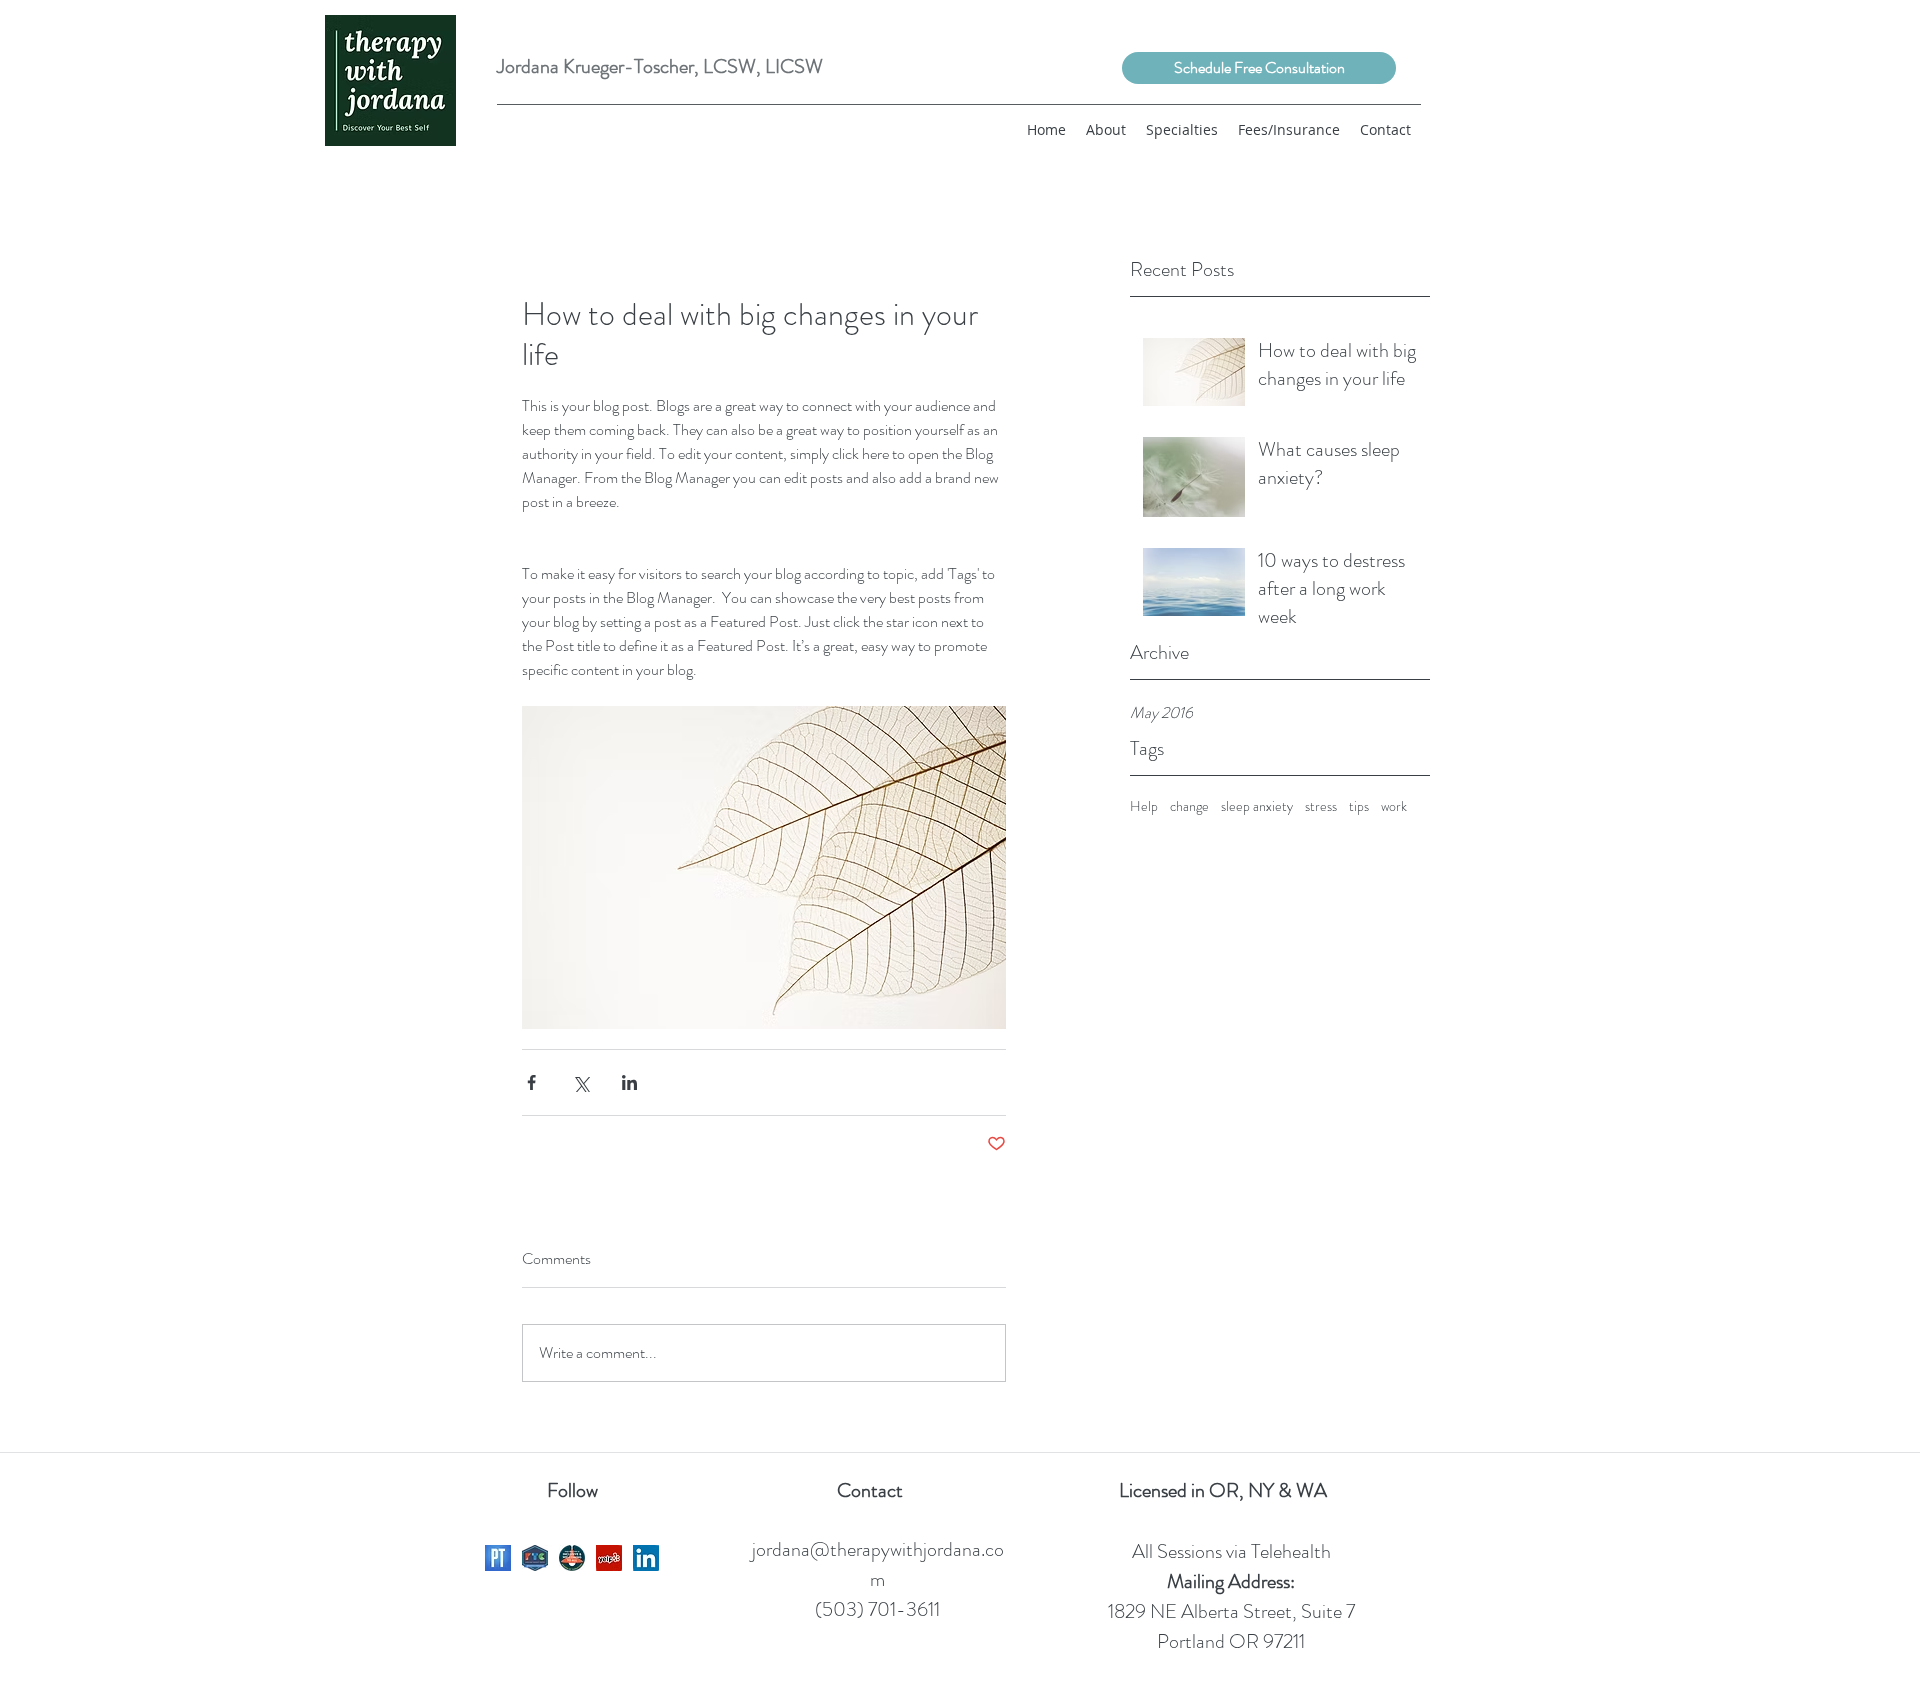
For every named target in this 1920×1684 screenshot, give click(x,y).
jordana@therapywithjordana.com (878, 1564)
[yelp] (609, 1558)
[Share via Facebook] (531, 1082)
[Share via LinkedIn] (629, 1082)
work (1394, 806)
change (1189, 806)
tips (1359, 806)
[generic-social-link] (498, 1558)
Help (1144, 806)
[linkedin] (646, 1558)
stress (1321, 806)
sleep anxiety (1257, 806)
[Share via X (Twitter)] (580, 1082)
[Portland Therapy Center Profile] (535, 1558)
